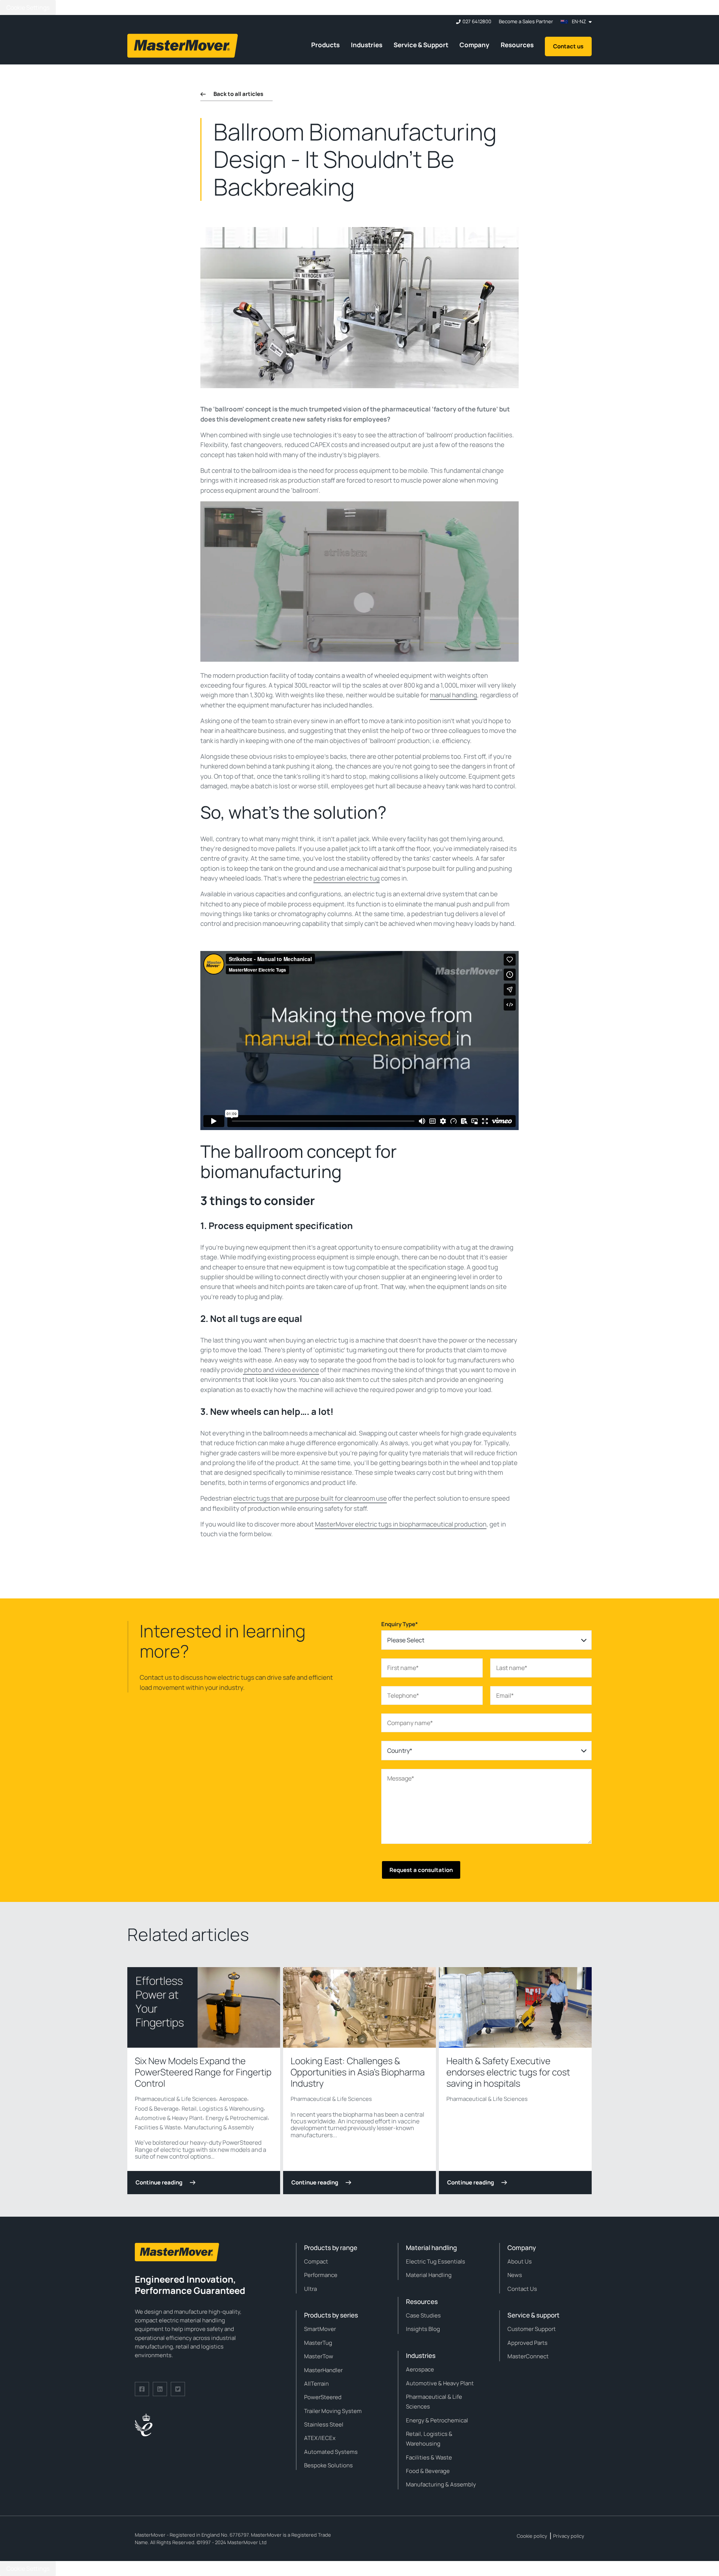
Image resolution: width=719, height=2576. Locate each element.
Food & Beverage (157, 2109)
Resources (517, 45)
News (515, 2275)
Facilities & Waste (158, 2127)
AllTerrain (316, 2384)
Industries (367, 45)
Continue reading (159, 2182)
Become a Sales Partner (526, 22)
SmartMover (320, 2329)
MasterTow (319, 2356)
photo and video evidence (282, 1370)
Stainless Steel (324, 2424)
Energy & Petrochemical (237, 2118)
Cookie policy (532, 2536)
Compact (316, 2261)
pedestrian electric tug (347, 878)
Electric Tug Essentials (436, 2261)
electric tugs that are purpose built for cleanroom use (310, 1498)
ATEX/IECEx (320, 2438)
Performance (321, 2275)
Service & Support (421, 45)
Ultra (310, 2289)
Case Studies (423, 2315)
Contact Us (522, 2289)
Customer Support (532, 2329)
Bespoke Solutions (328, 2465)
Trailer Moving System (333, 2411)
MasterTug (318, 2343)
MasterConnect (528, 2356)
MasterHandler (323, 2370)
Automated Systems (331, 2452)
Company (474, 45)
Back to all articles (238, 94)
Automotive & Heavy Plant (169, 2118)
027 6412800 (477, 22)
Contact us (568, 46)
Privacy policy (569, 2536)
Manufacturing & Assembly (219, 2127)
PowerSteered (323, 2397)
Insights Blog (423, 2329)
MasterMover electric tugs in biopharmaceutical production (401, 1524)
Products (325, 45)
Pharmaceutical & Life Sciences (175, 2099)
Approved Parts (527, 2343)
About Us (520, 2261)
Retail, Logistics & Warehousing (223, 2109)
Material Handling (429, 2275)
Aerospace (233, 2099)
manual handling (453, 695)
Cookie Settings (28, 7)
